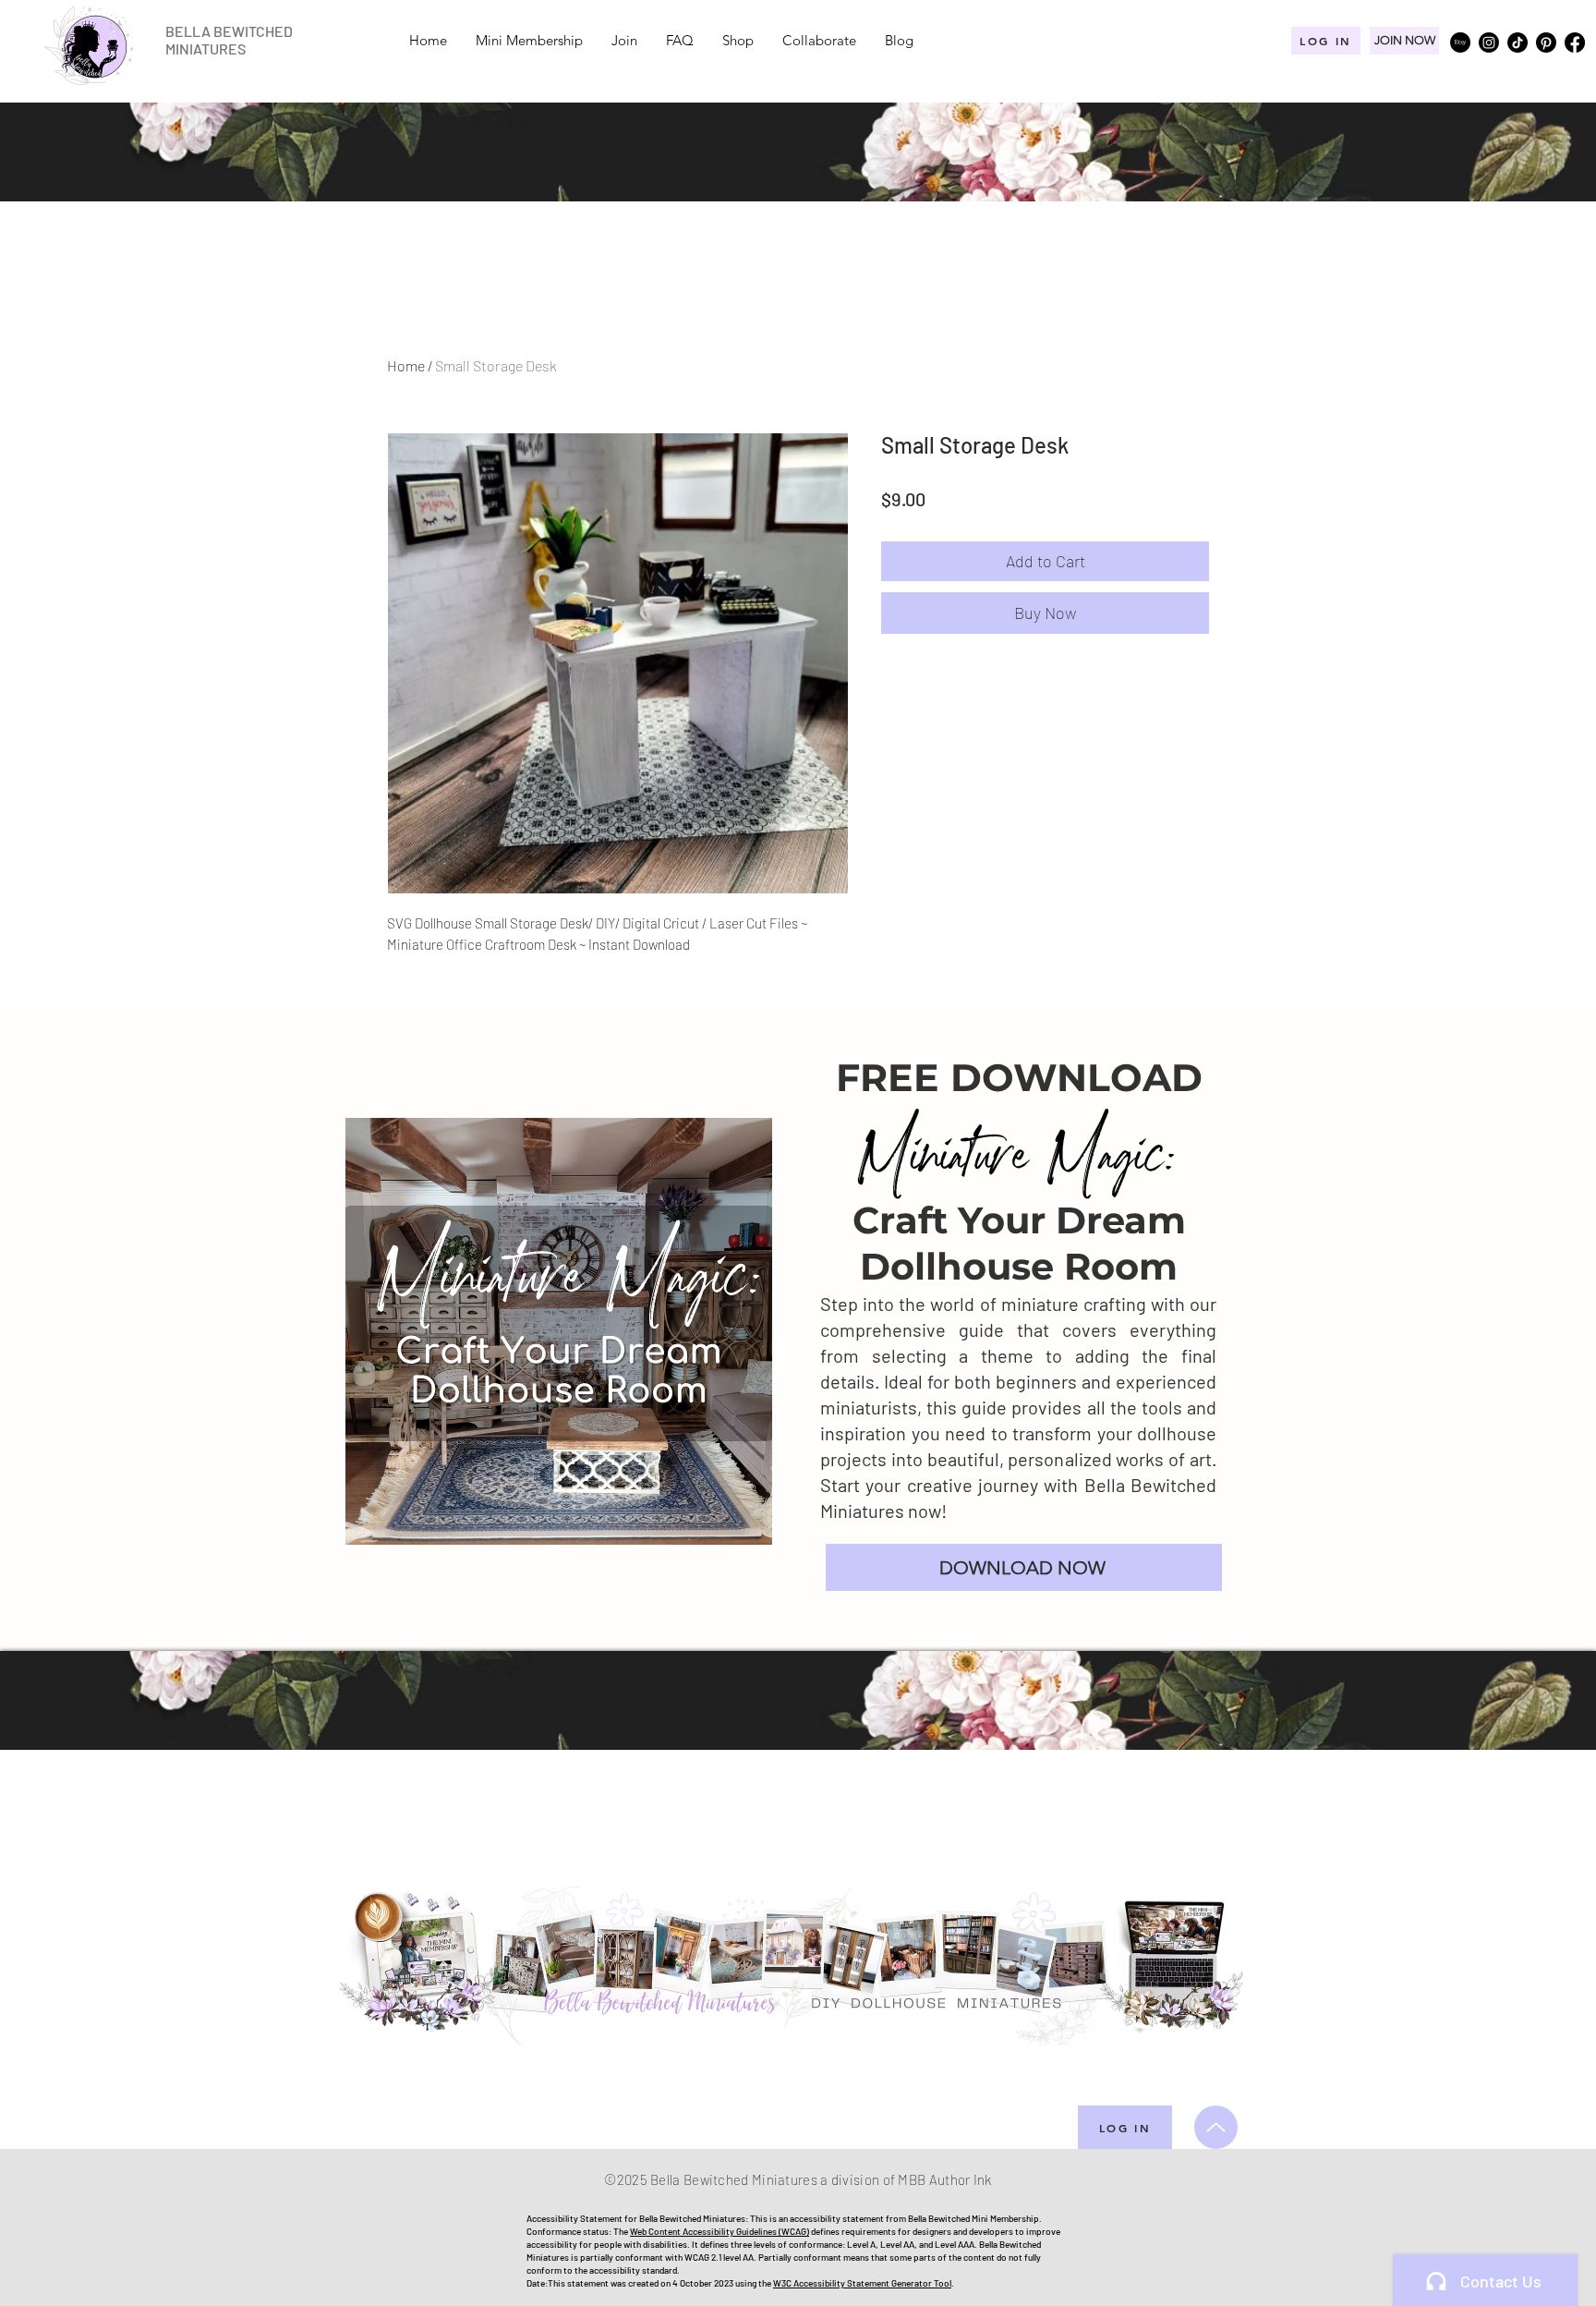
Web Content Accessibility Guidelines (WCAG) (719, 2231)
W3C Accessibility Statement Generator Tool (862, 2283)
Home (406, 365)
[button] (1024, 1567)
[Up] (1216, 2127)
